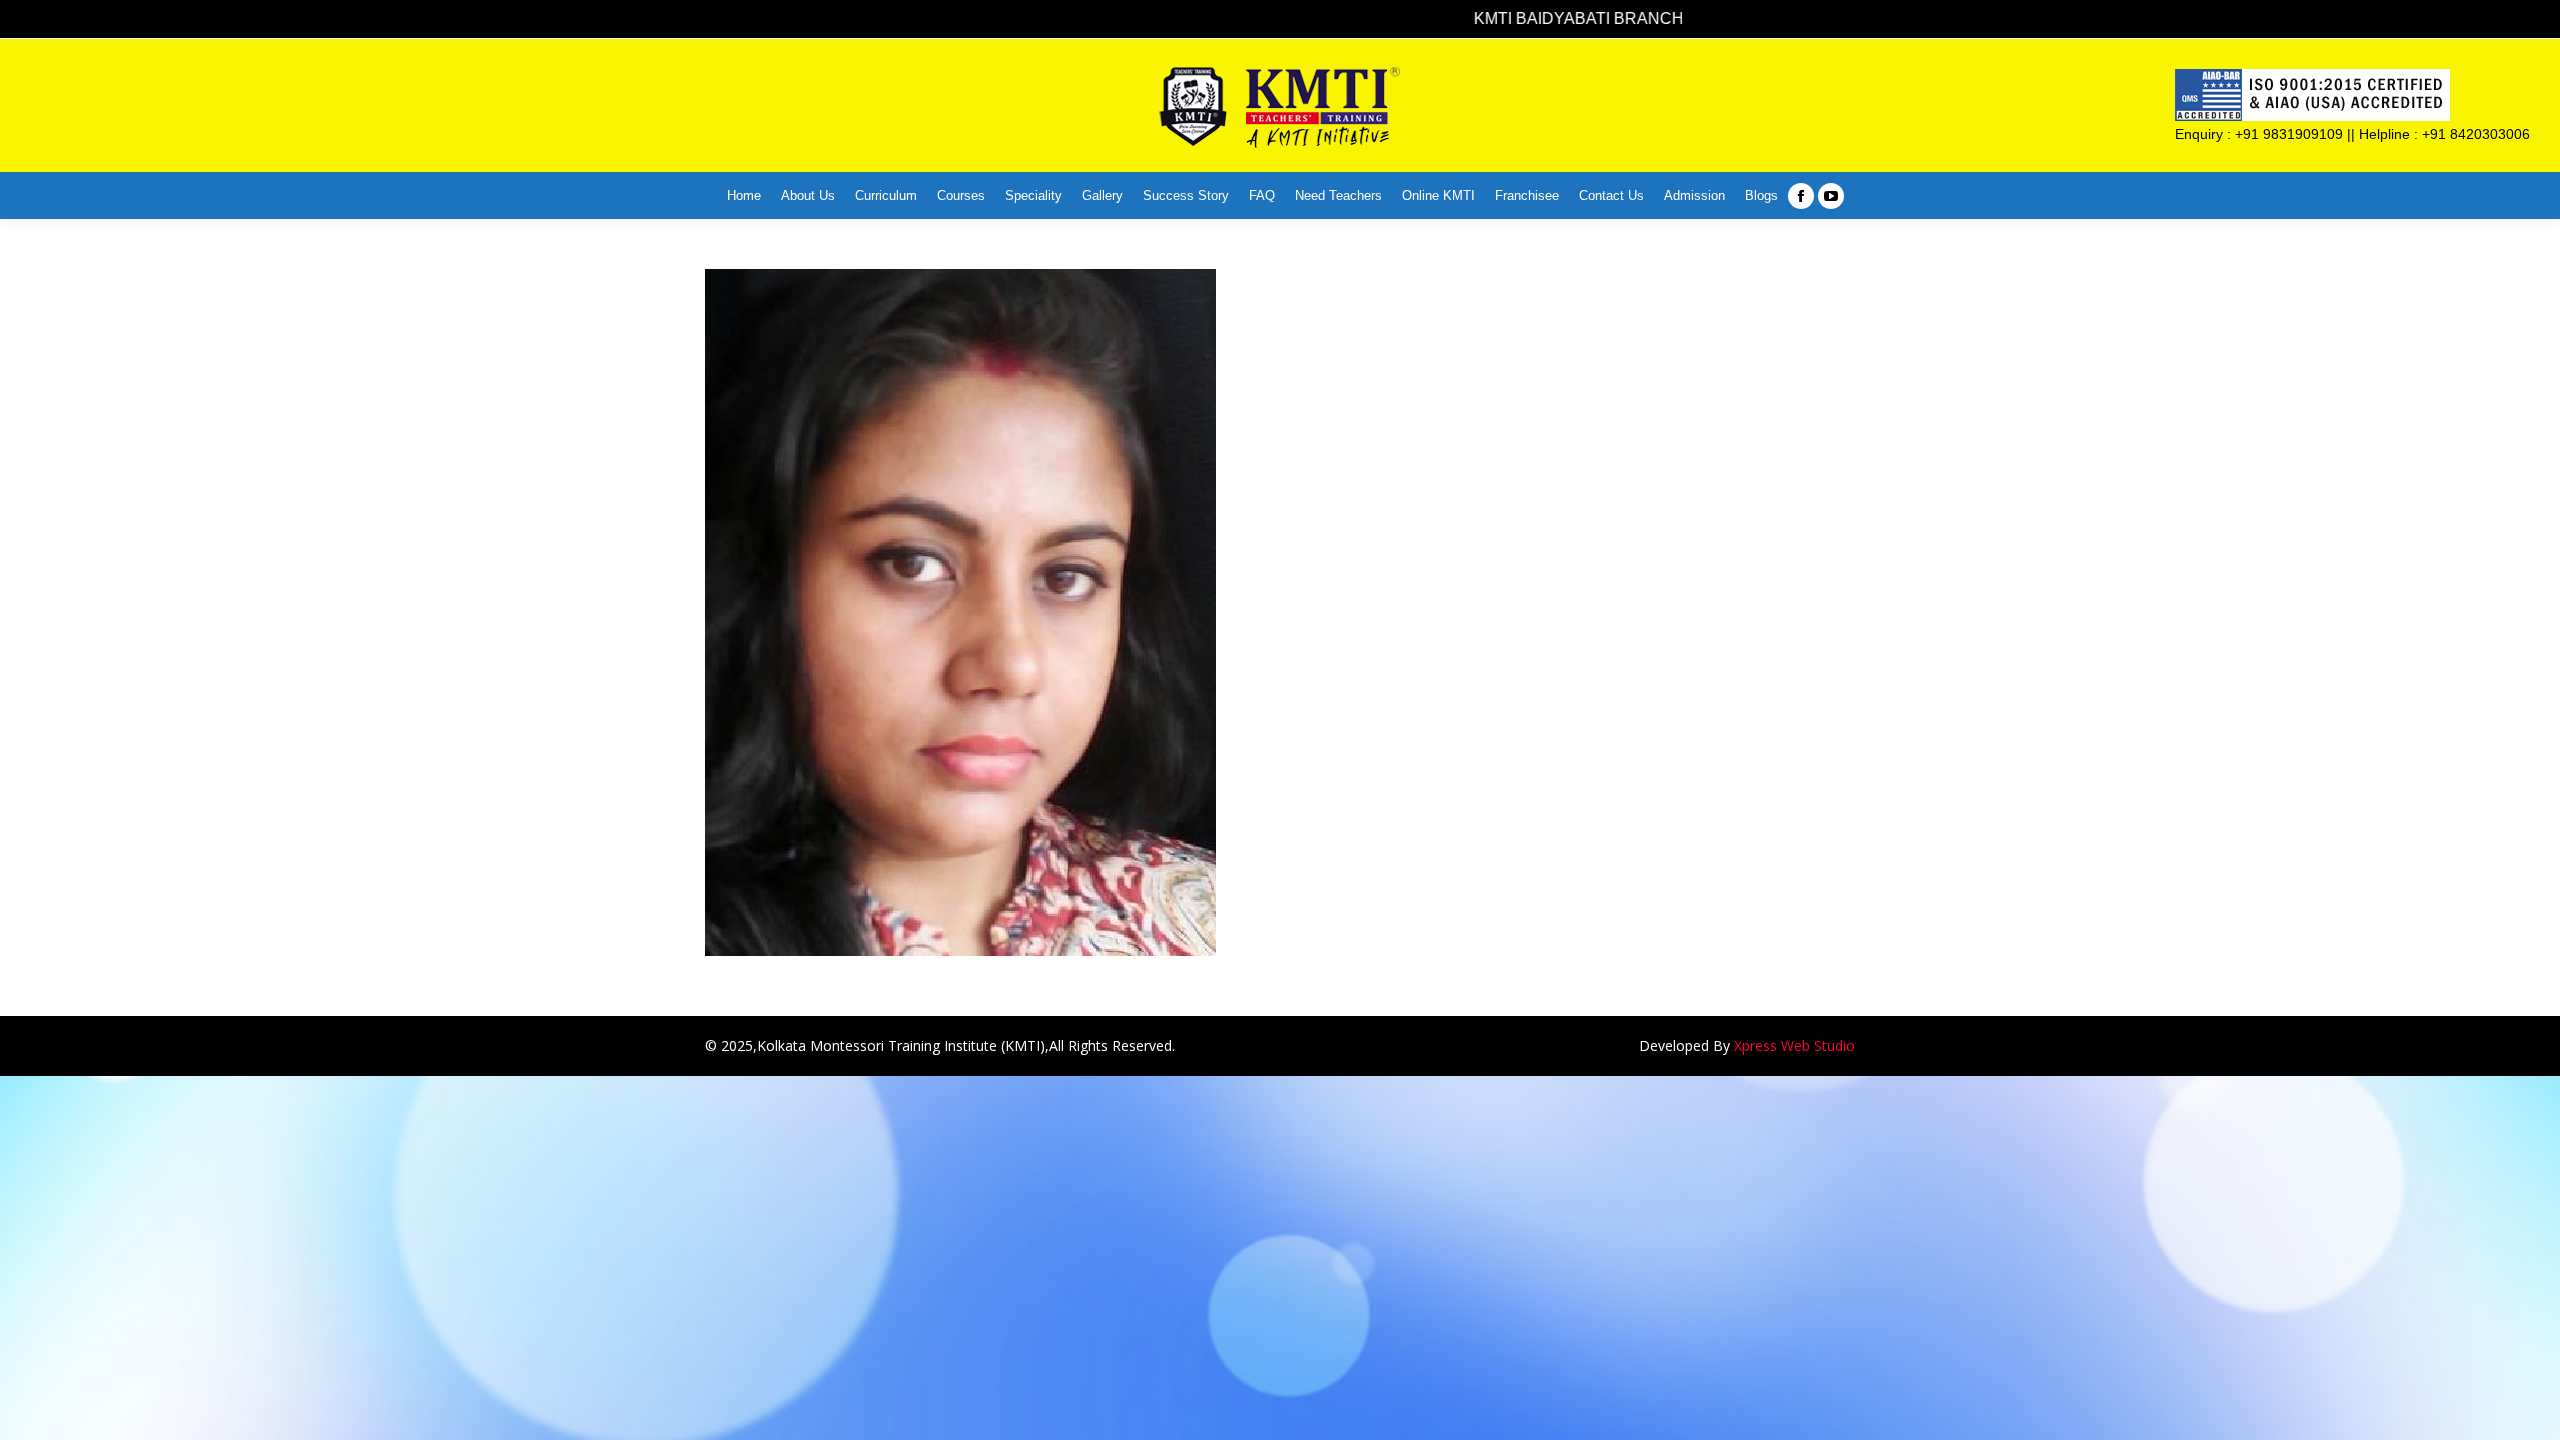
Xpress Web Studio (1794, 1045)
